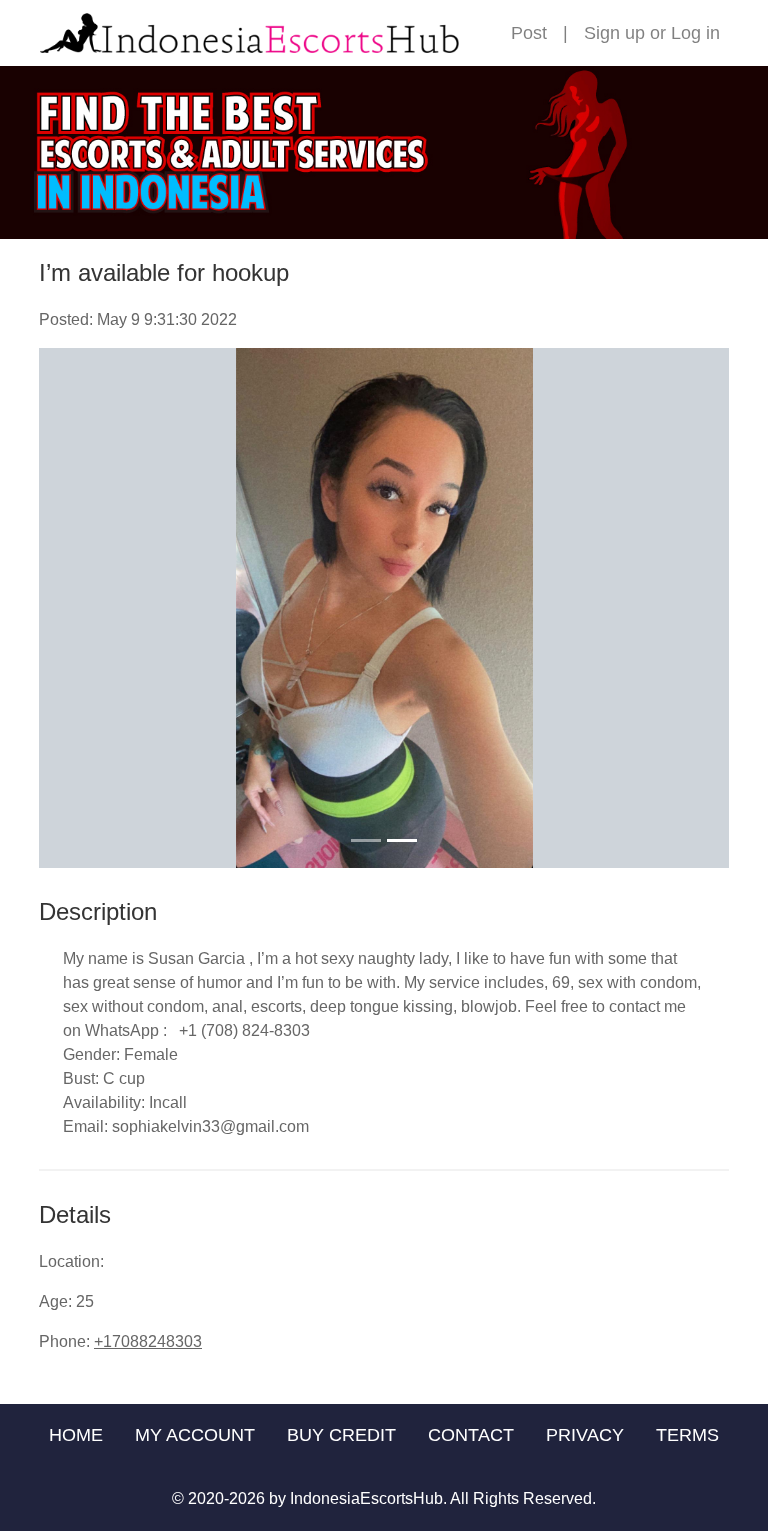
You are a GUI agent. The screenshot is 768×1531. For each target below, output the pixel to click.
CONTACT (471, 1435)
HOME (76, 1435)
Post (529, 33)
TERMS (687, 1435)
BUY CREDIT (341, 1435)
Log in (695, 33)
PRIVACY (585, 1435)
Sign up (614, 33)
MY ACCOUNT (195, 1435)
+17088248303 (148, 1341)
